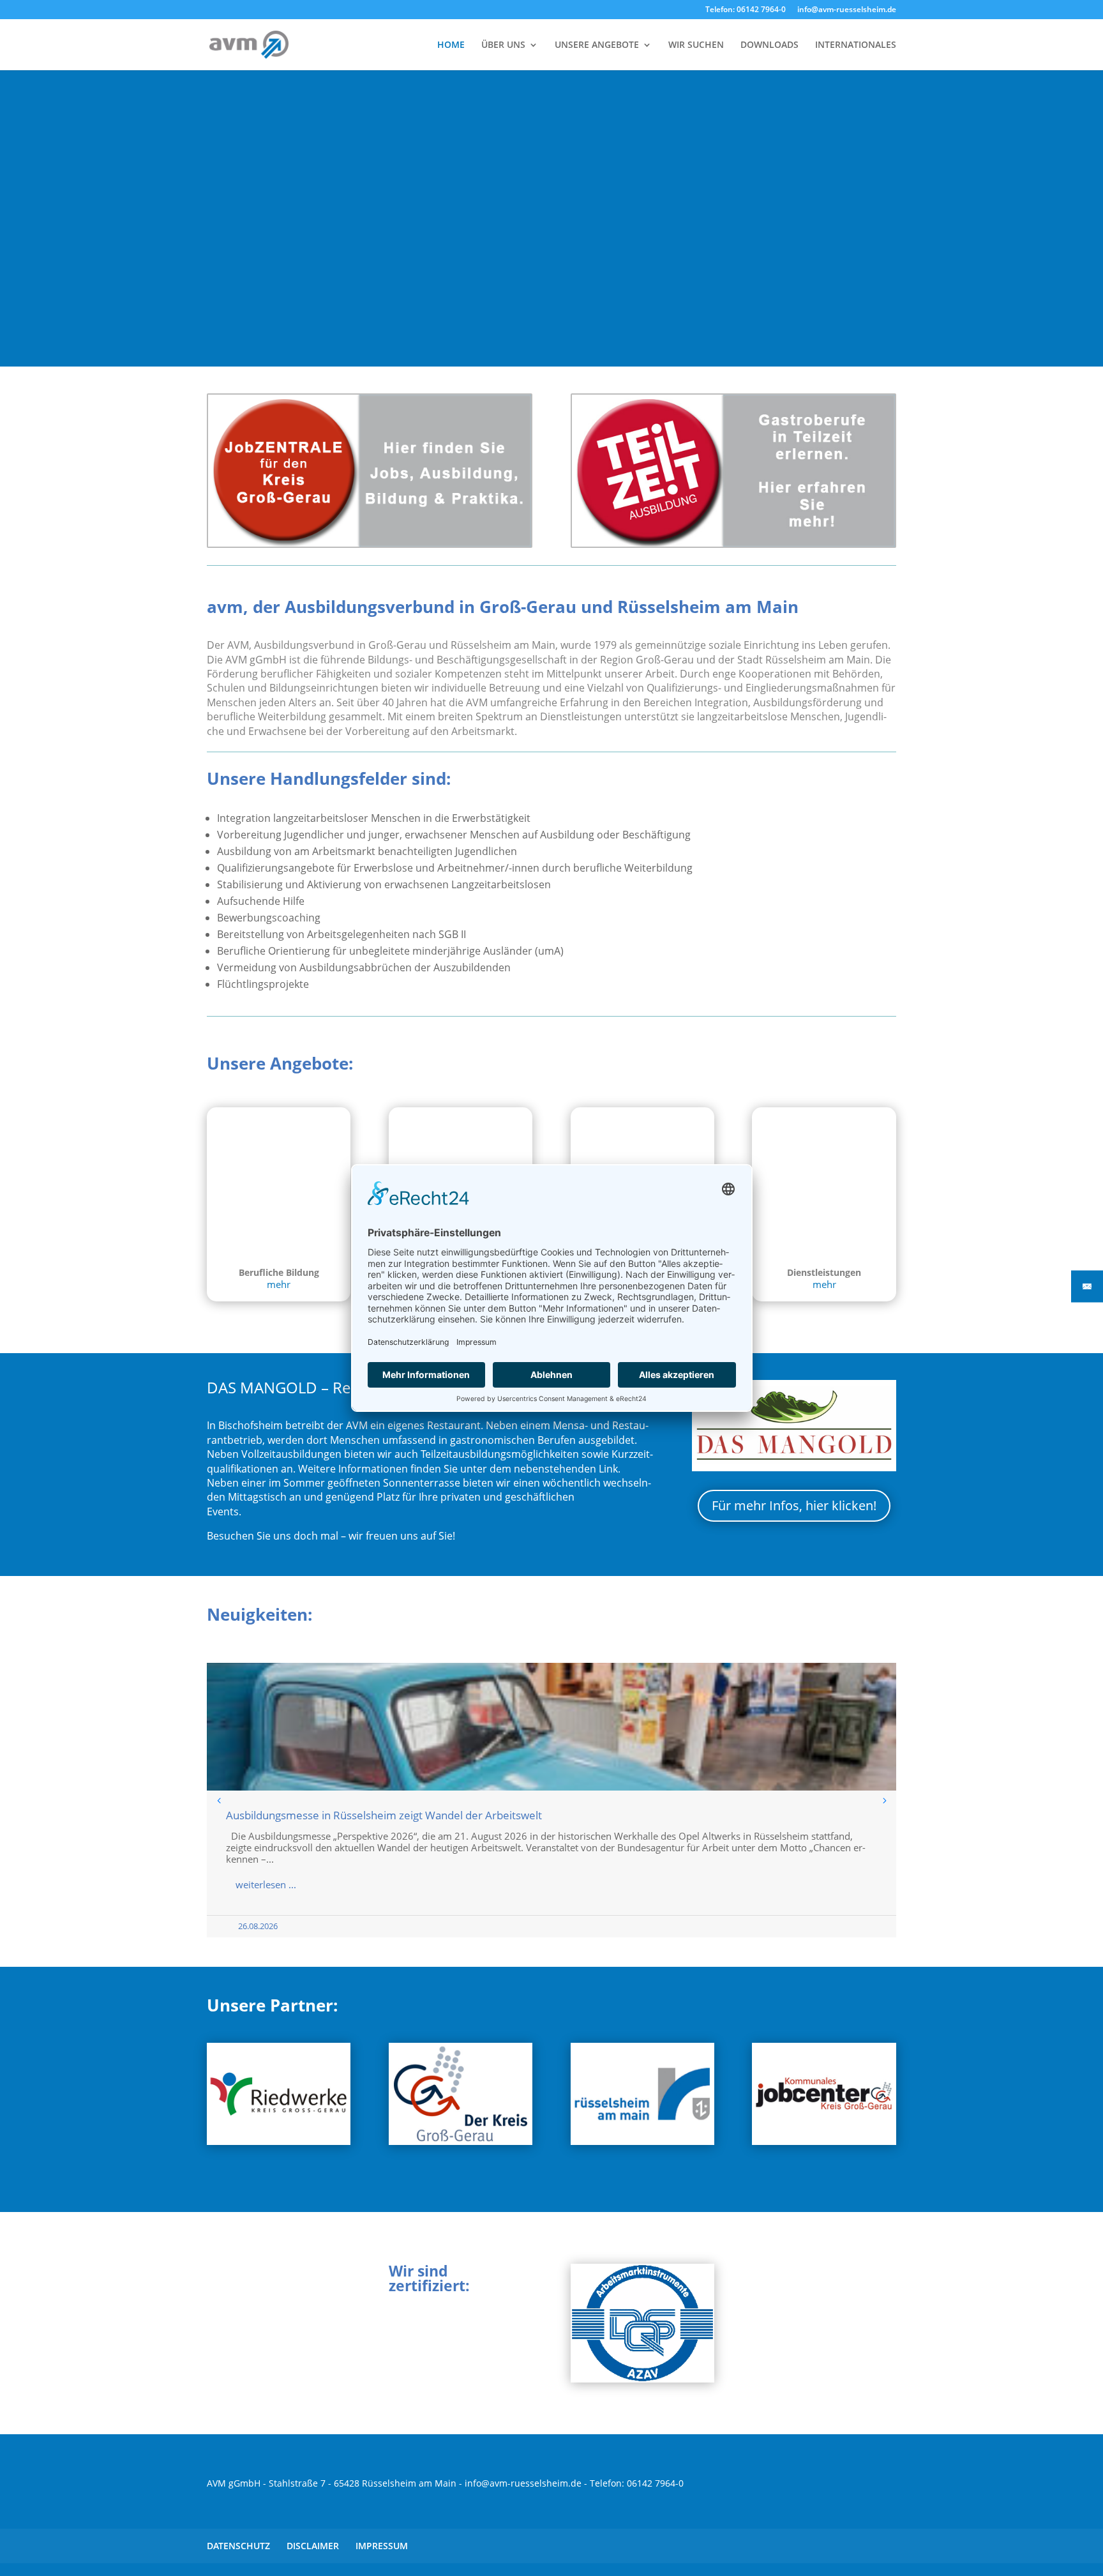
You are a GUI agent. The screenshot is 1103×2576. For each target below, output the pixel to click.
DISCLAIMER (313, 2546)
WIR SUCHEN (696, 45)
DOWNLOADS (769, 45)
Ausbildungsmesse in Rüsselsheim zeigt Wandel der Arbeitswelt (384, 1815)
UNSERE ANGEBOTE (597, 45)
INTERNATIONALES (856, 45)
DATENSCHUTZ (238, 2546)
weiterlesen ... (266, 1884)
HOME (451, 45)
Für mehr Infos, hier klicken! (794, 1505)
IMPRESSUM (382, 2546)
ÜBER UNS (503, 45)
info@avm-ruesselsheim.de (847, 10)
